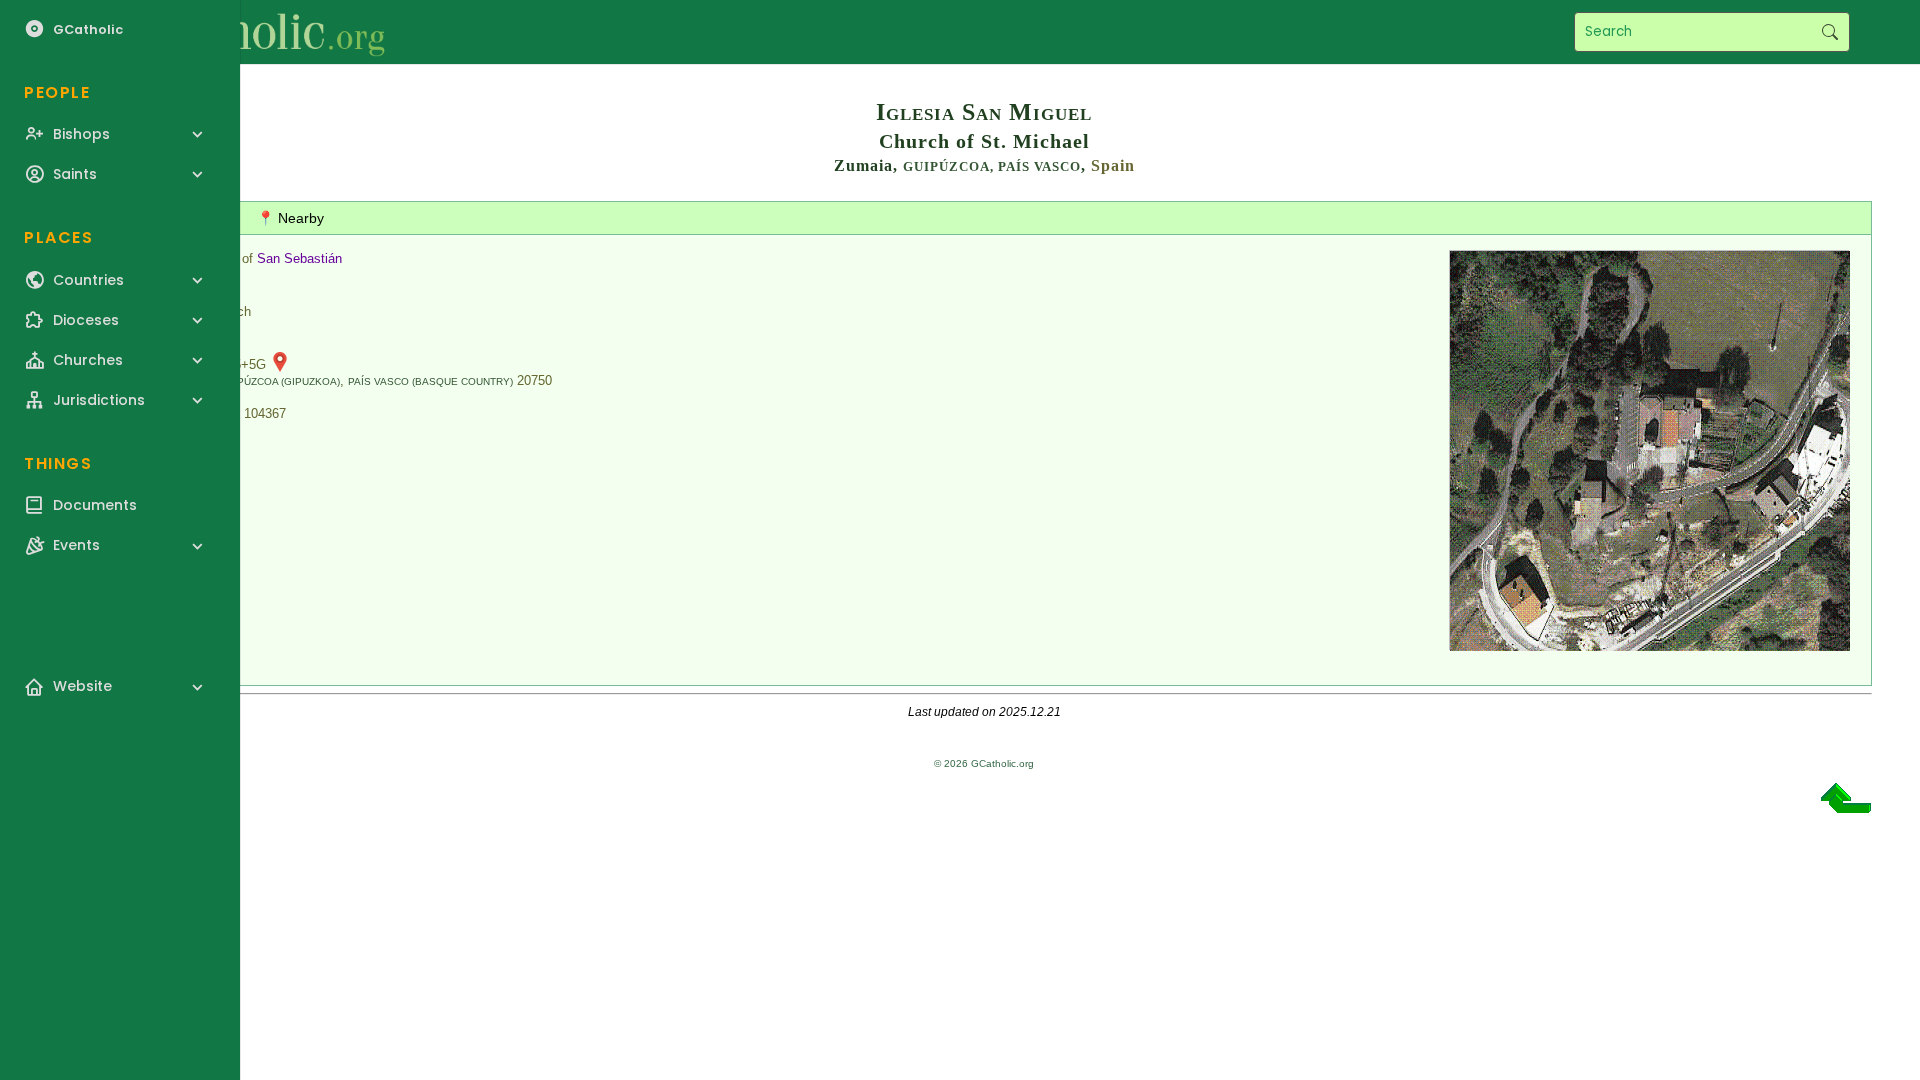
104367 (265, 413)
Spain (1113, 165)
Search (1829, 32)
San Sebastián (299, 258)
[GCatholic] (246, 32)
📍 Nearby (290, 218)
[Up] (1846, 805)
